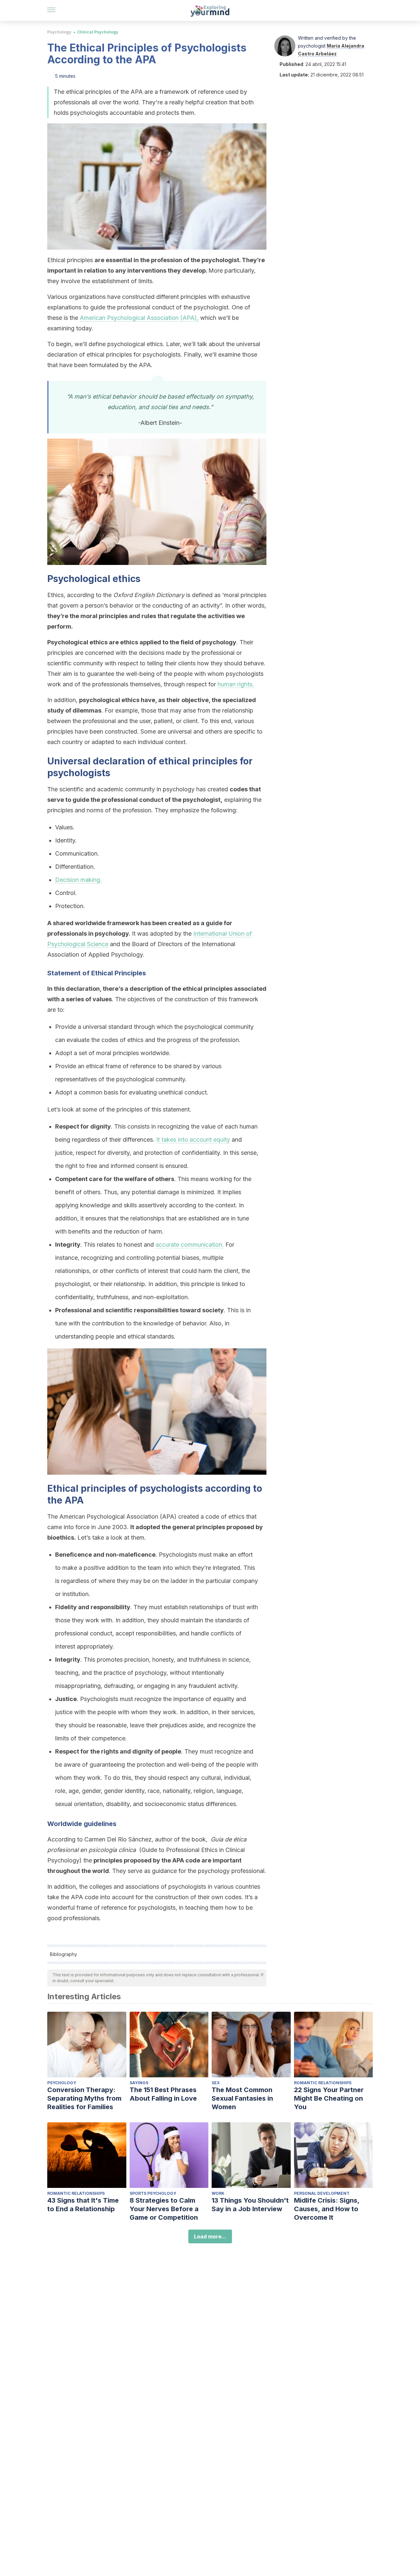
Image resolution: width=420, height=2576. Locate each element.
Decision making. (78, 880)
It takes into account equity (193, 1140)
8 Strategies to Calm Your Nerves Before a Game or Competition (164, 2209)
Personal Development (322, 2193)
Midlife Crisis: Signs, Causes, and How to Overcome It (327, 2209)
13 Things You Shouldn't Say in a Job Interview (250, 2205)
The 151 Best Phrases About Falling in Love (163, 2094)
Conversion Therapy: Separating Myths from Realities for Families (84, 2098)
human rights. (236, 684)
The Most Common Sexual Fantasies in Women (242, 2098)
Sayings (139, 2083)
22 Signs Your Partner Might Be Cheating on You (329, 2098)
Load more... (210, 2236)
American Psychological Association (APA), (139, 318)
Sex (216, 2083)
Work (218, 2193)
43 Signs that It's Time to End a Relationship (83, 2205)
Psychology (59, 32)
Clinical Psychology (98, 32)
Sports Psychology (153, 2193)
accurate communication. (190, 1245)
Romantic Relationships (323, 2083)
